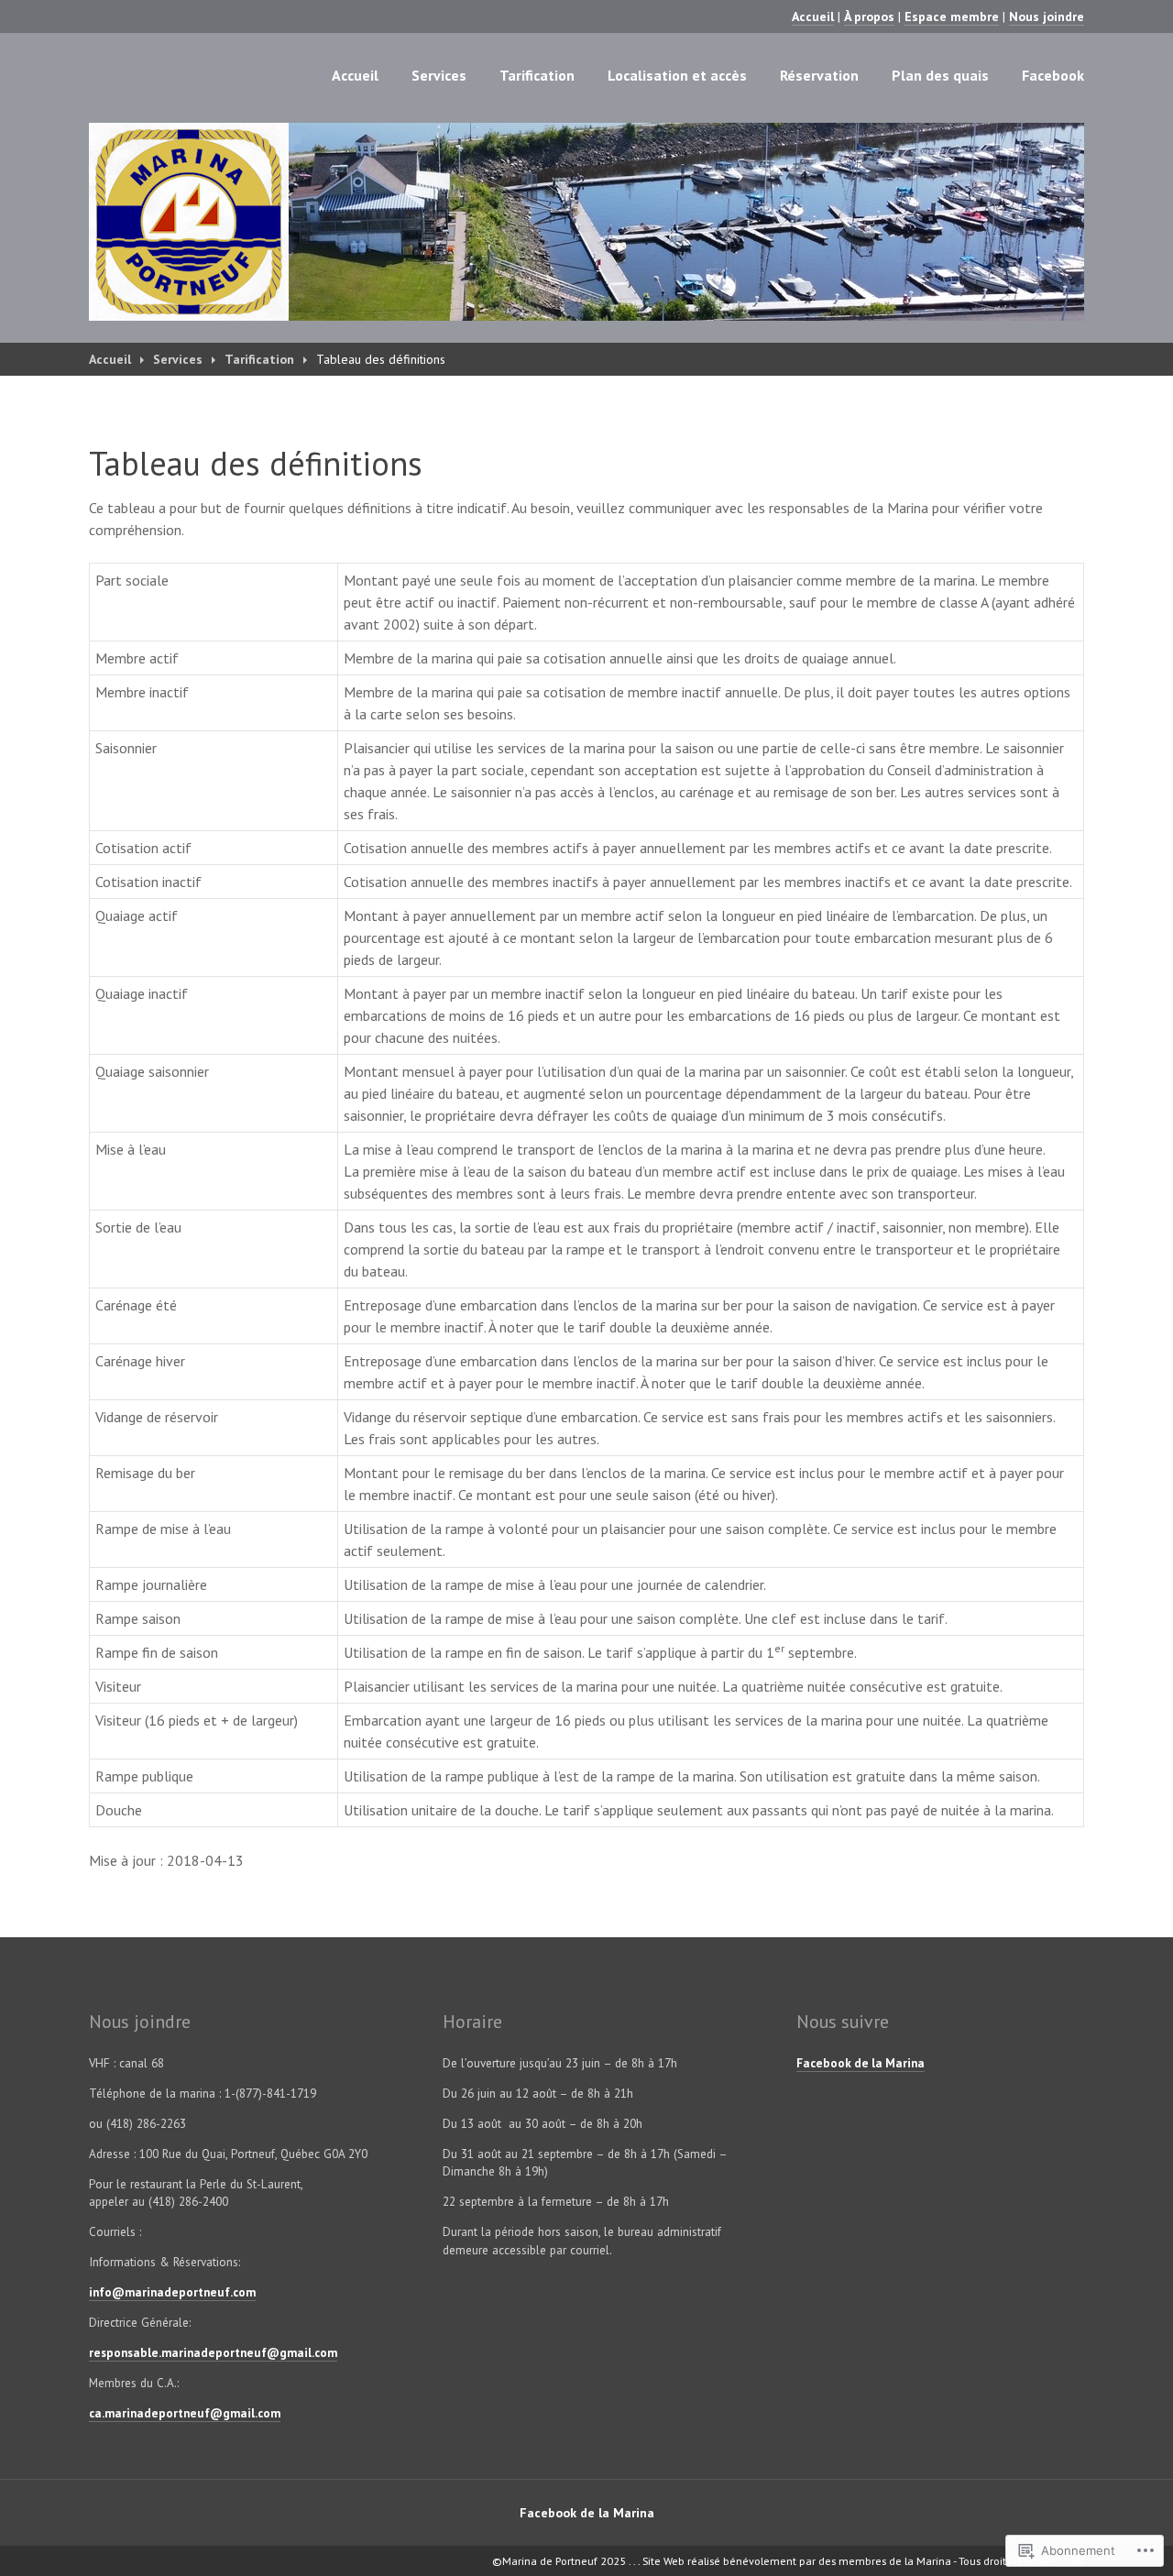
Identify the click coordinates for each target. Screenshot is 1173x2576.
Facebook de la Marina (861, 2063)
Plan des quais (940, 75)
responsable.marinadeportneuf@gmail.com (213, 2353)
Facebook (1053, 75)
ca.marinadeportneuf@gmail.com (185, 2413)
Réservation (819, 75)
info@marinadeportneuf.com (172, 2292)
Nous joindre (1047, 16)
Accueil (813, 16)
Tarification (537, 75)
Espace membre (952, 16)
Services (439, 75)
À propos (869, 16)
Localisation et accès (677, 75)
